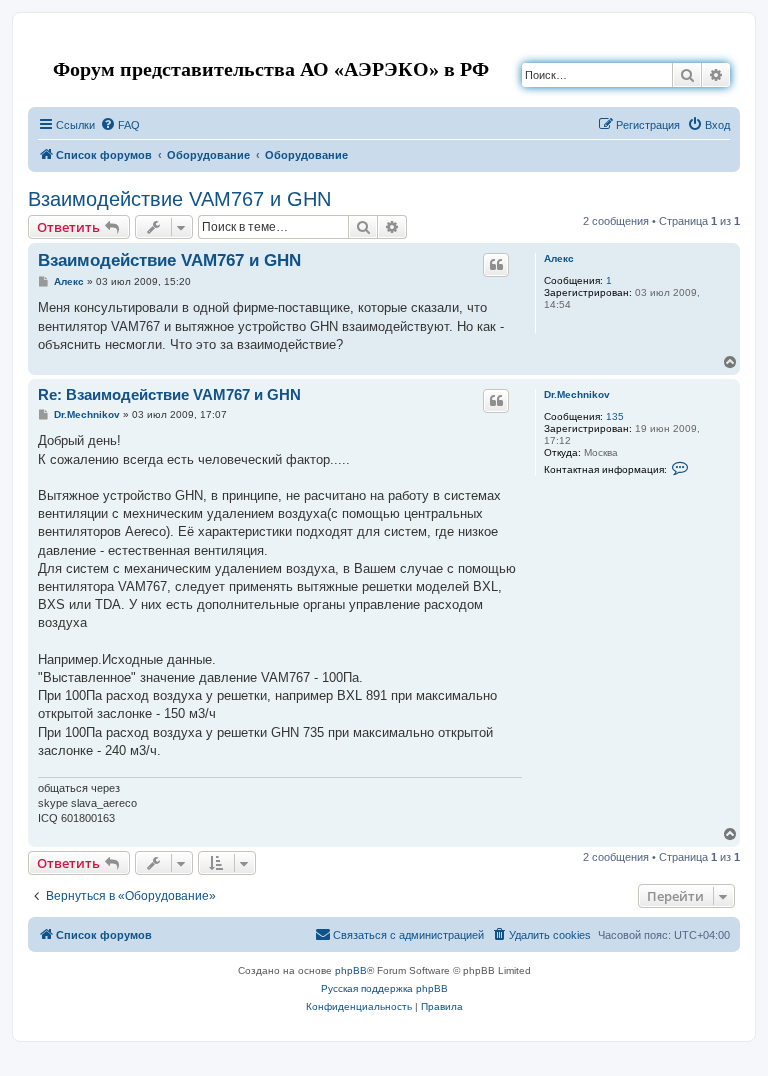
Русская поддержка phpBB (384, 988)
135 (615, 416)
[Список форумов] (44, 43)
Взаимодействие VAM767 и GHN (179, 199)
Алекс (559, 258)
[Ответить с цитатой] (496, 265)
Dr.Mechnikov (577, 394)
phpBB (351, 970)
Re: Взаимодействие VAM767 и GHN (169, 394)
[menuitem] (120, 125)
